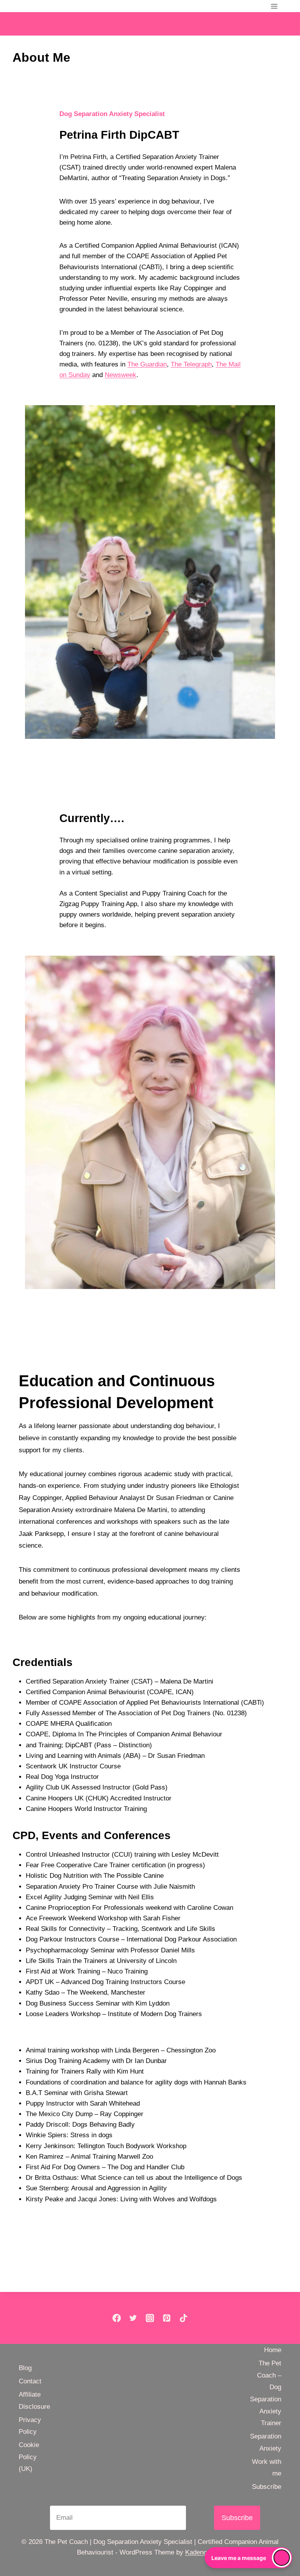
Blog (25, 2368)
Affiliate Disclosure (34, 2401)
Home (273, 2350)
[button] (248, 2558)
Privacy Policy (30, 2426)
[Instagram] (150, 2318)
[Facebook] (117, 2318)
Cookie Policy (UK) (29, 2457)
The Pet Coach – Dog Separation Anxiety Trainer (266, 2393)
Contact (30, 2381)
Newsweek (121, 375)
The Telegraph (191, 364)
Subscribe (267, 2487)
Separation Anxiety (266, 2442)
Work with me (267, 2468)
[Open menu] (274, 6)
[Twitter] (133, 2318)
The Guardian (147, 364)
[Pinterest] (167, 2318)
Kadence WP (204, 2552)
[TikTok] (183, 2318)
